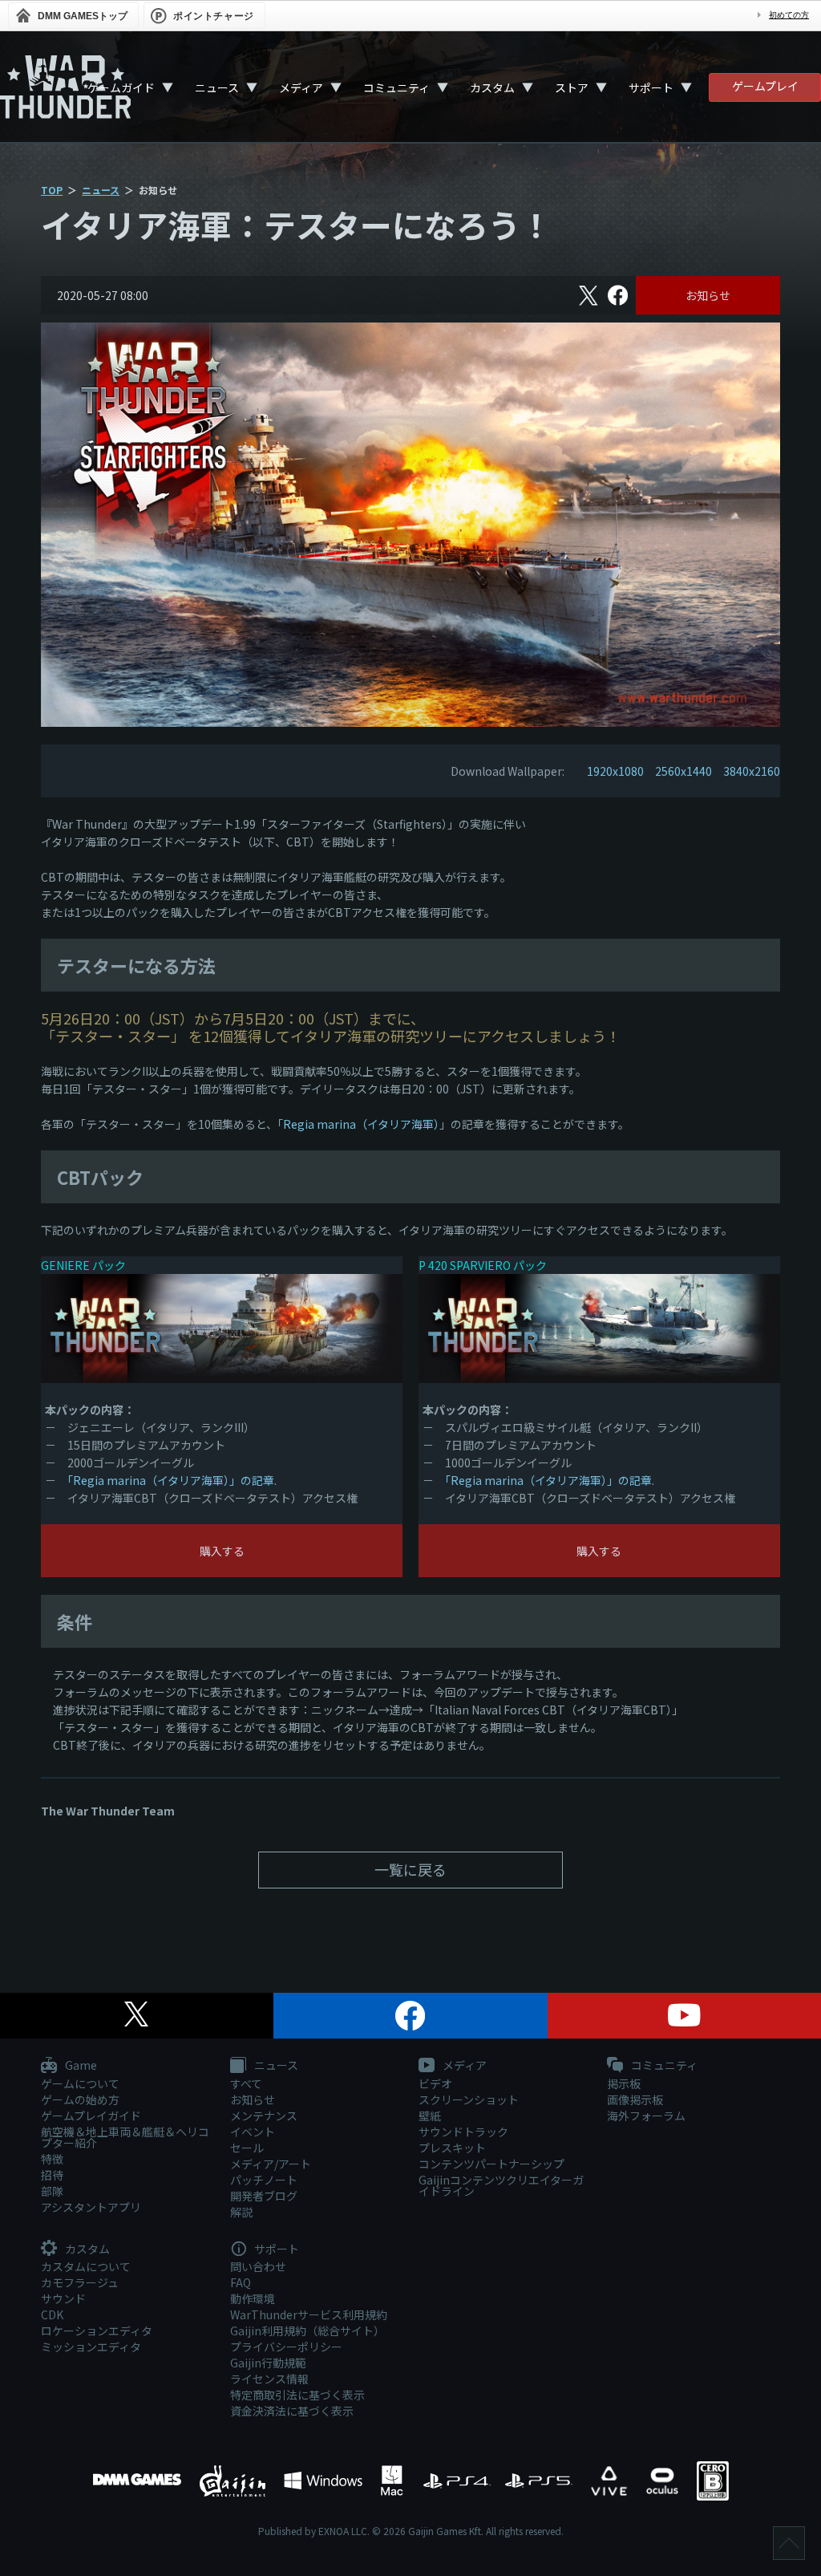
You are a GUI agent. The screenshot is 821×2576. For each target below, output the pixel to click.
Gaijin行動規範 (268, 2363)
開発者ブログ (264, 2196)
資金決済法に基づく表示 (292, 2411)
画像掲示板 (635, 2099)
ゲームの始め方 (80, 2099)
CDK (52, 2314)
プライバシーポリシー (286, 2347)
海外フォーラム (646, 2116)
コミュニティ (396, 87)
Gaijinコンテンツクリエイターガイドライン (501, 2185)
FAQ (241, 2282)
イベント (253, 2132)
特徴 (52, 2159)
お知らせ (708, 295)
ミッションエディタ (91, 2347)
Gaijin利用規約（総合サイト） (307, 2331)
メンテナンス (264, 2116)
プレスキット (452, 2148)
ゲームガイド (121, 87)
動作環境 (253, 2298)
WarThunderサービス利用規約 (309, 2314)
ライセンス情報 (269, 2379)
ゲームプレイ (765, 86)
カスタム (492, 87)
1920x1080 (615, 771)
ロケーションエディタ (97, 2331)
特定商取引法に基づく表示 (297, 2395)
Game (80, 2066)
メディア (301, 87)
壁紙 (430, 2116)
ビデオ (435, 2083)
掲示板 (624, 2083)
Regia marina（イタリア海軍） (361, 1124)
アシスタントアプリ (91, 2207)
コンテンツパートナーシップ (491, 2164)
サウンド (63, 2298)
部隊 (52, 2191)
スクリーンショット (469, 2099)
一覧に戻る (410, 1869)
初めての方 (789, 15)
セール (247, 2148)
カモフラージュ (80, 2282)
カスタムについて (86, 2266)
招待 (52, 2175)
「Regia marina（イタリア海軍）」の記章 (171, 1480)
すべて (246, 2083)
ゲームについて (80, 2083)
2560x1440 (683, 771)
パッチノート (264, 2180)
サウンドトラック (463, 2132)
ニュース (217, 87)
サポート (651, 87)
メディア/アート (271, 2164)
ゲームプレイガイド (91, 2116)
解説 (241, 2212)
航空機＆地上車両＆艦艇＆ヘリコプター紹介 (125, 2137)
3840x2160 (752, 771)
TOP (52, 190)
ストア (572, 87)
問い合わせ (258, 2266)
